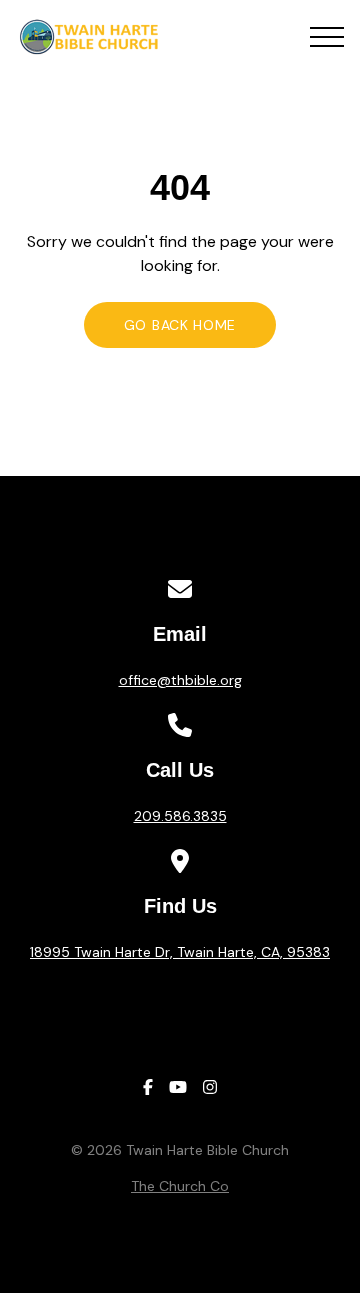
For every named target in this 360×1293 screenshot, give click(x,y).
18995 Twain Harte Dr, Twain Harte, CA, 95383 (180, 952)
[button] (327, 37)
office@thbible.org (180, 680)
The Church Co (180, 1186)
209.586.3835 (180, 816)
